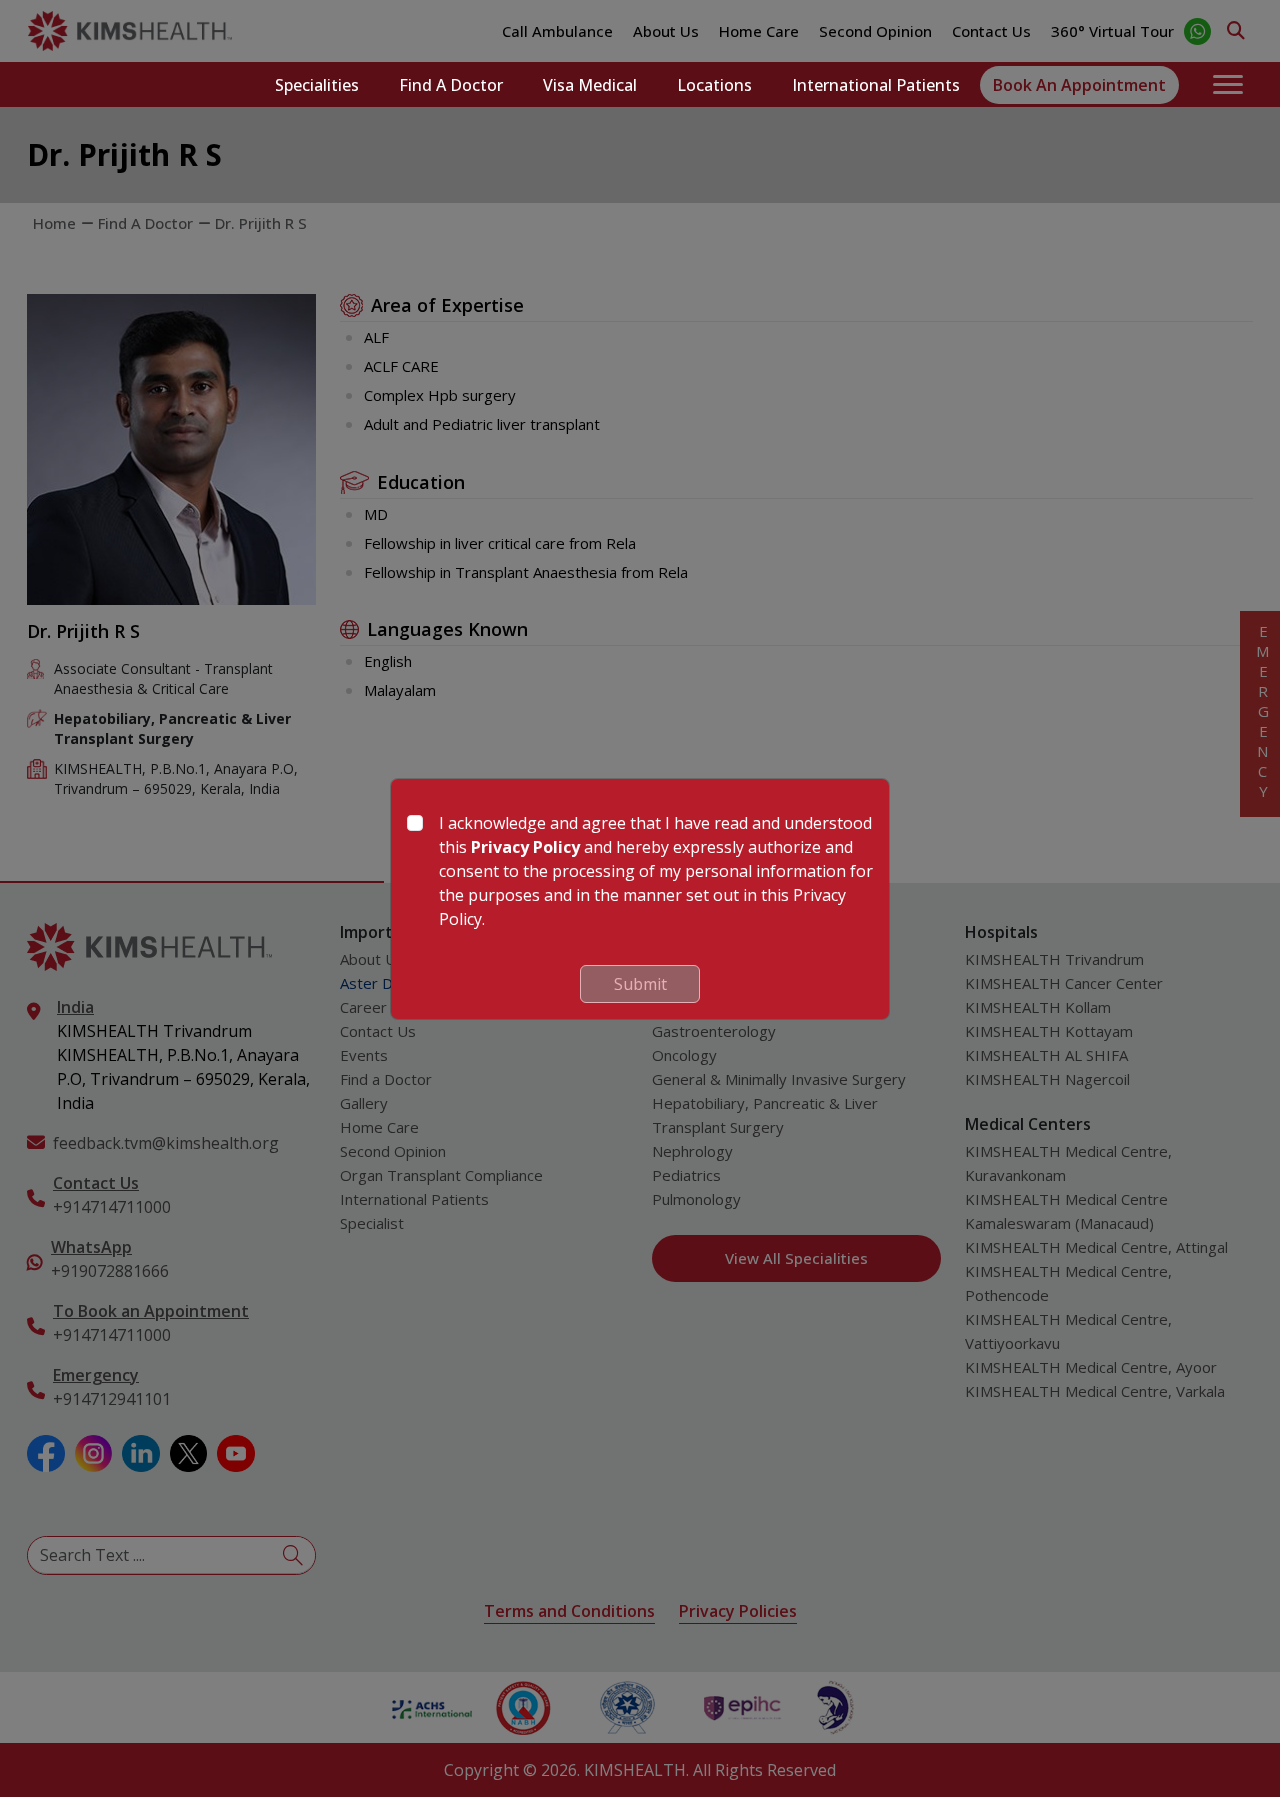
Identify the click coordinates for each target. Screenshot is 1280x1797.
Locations (714, 85)
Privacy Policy (525, 847)
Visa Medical (590, 85)
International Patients (876, 85)
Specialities (317, 85)
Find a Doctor (451, 85)
